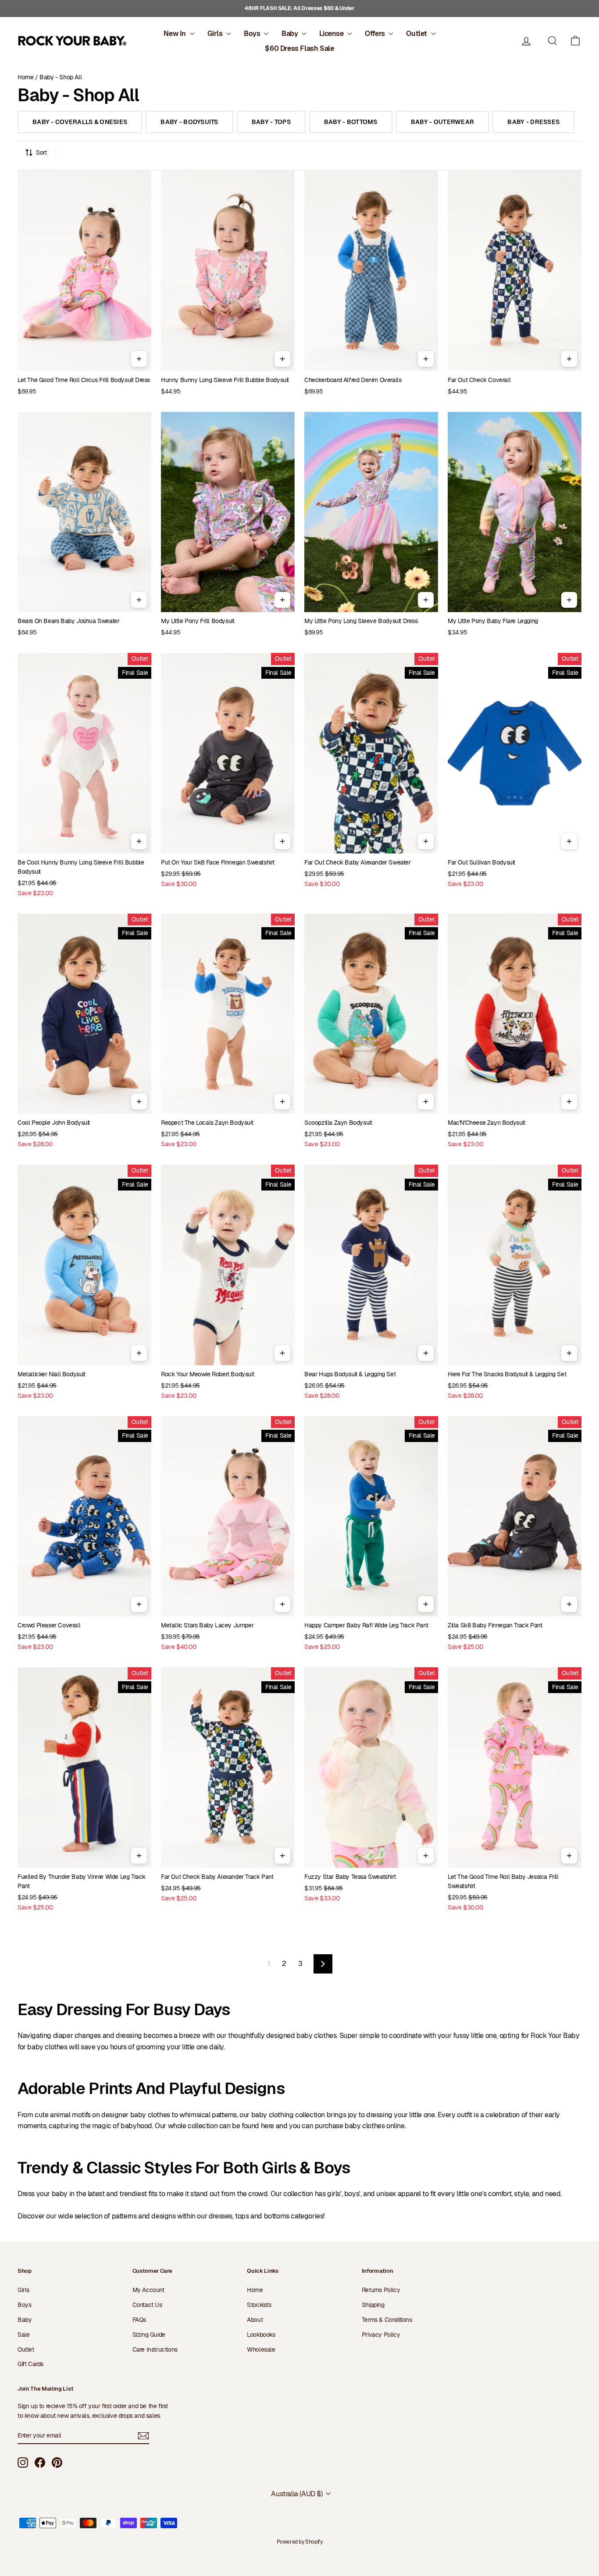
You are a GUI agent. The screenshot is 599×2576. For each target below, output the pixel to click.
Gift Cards (30, 2364)
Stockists (259, 2305)
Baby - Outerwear (442, 122)
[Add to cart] (139, 359)
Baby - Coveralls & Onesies (80, 122)
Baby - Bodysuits (189, 122)
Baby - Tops (271, 122)
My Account (148, 2290)
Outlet (417, 34)
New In (175, 34)
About (255, 2320)
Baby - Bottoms (351, 122)
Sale (23, 2335)
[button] (575, 41)
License (332, 34)
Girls (216, 34)
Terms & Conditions (387, 2320)
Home (25, 77)
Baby (291, 34)
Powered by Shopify (300, 2542)
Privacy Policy (381, 2335)
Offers (376, 34)
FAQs (139, 2320)
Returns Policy (381, 2290)
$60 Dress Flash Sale (299, 48)
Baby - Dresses (533, 122)
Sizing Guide (149, 2335)
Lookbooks (261, 2335)
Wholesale (261, 2349)
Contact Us (147, 2305)
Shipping (373, 2305)
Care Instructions (155, 2349)
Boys (253, 34)
